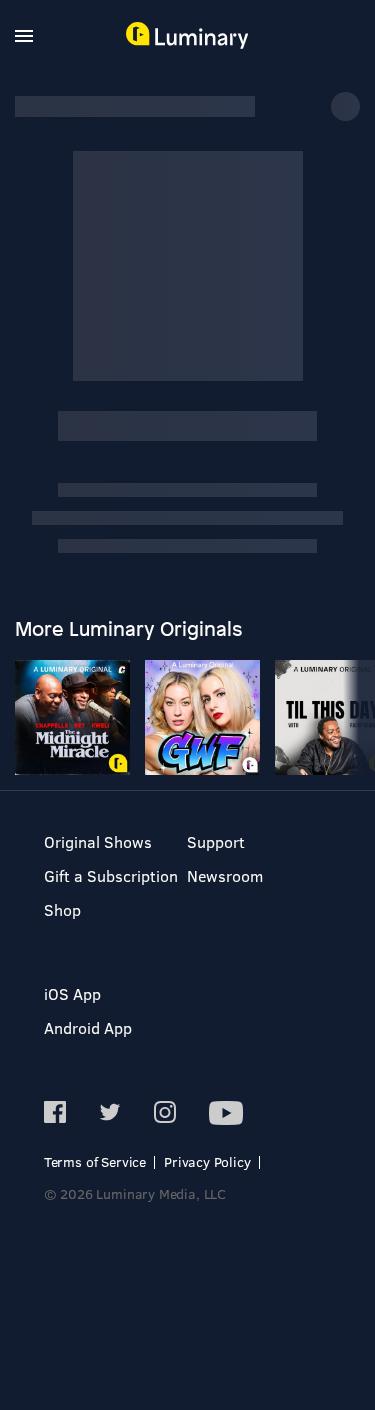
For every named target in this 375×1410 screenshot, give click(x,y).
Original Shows (98, 841)
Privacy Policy (207, 1161)
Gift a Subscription (111, 875)
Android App (88, 1027)
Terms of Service (95, 1161)
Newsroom (225, 875)
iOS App (72, 993)
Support (216, 841)
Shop (62, 909)
